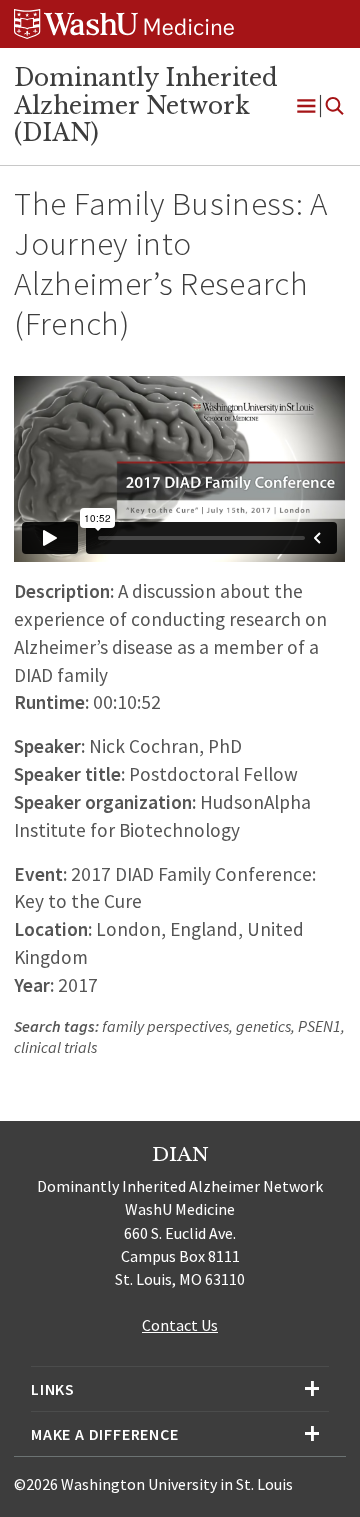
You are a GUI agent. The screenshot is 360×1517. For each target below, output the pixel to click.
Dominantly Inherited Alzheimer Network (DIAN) (146, 105)
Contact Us (180, 1325)
